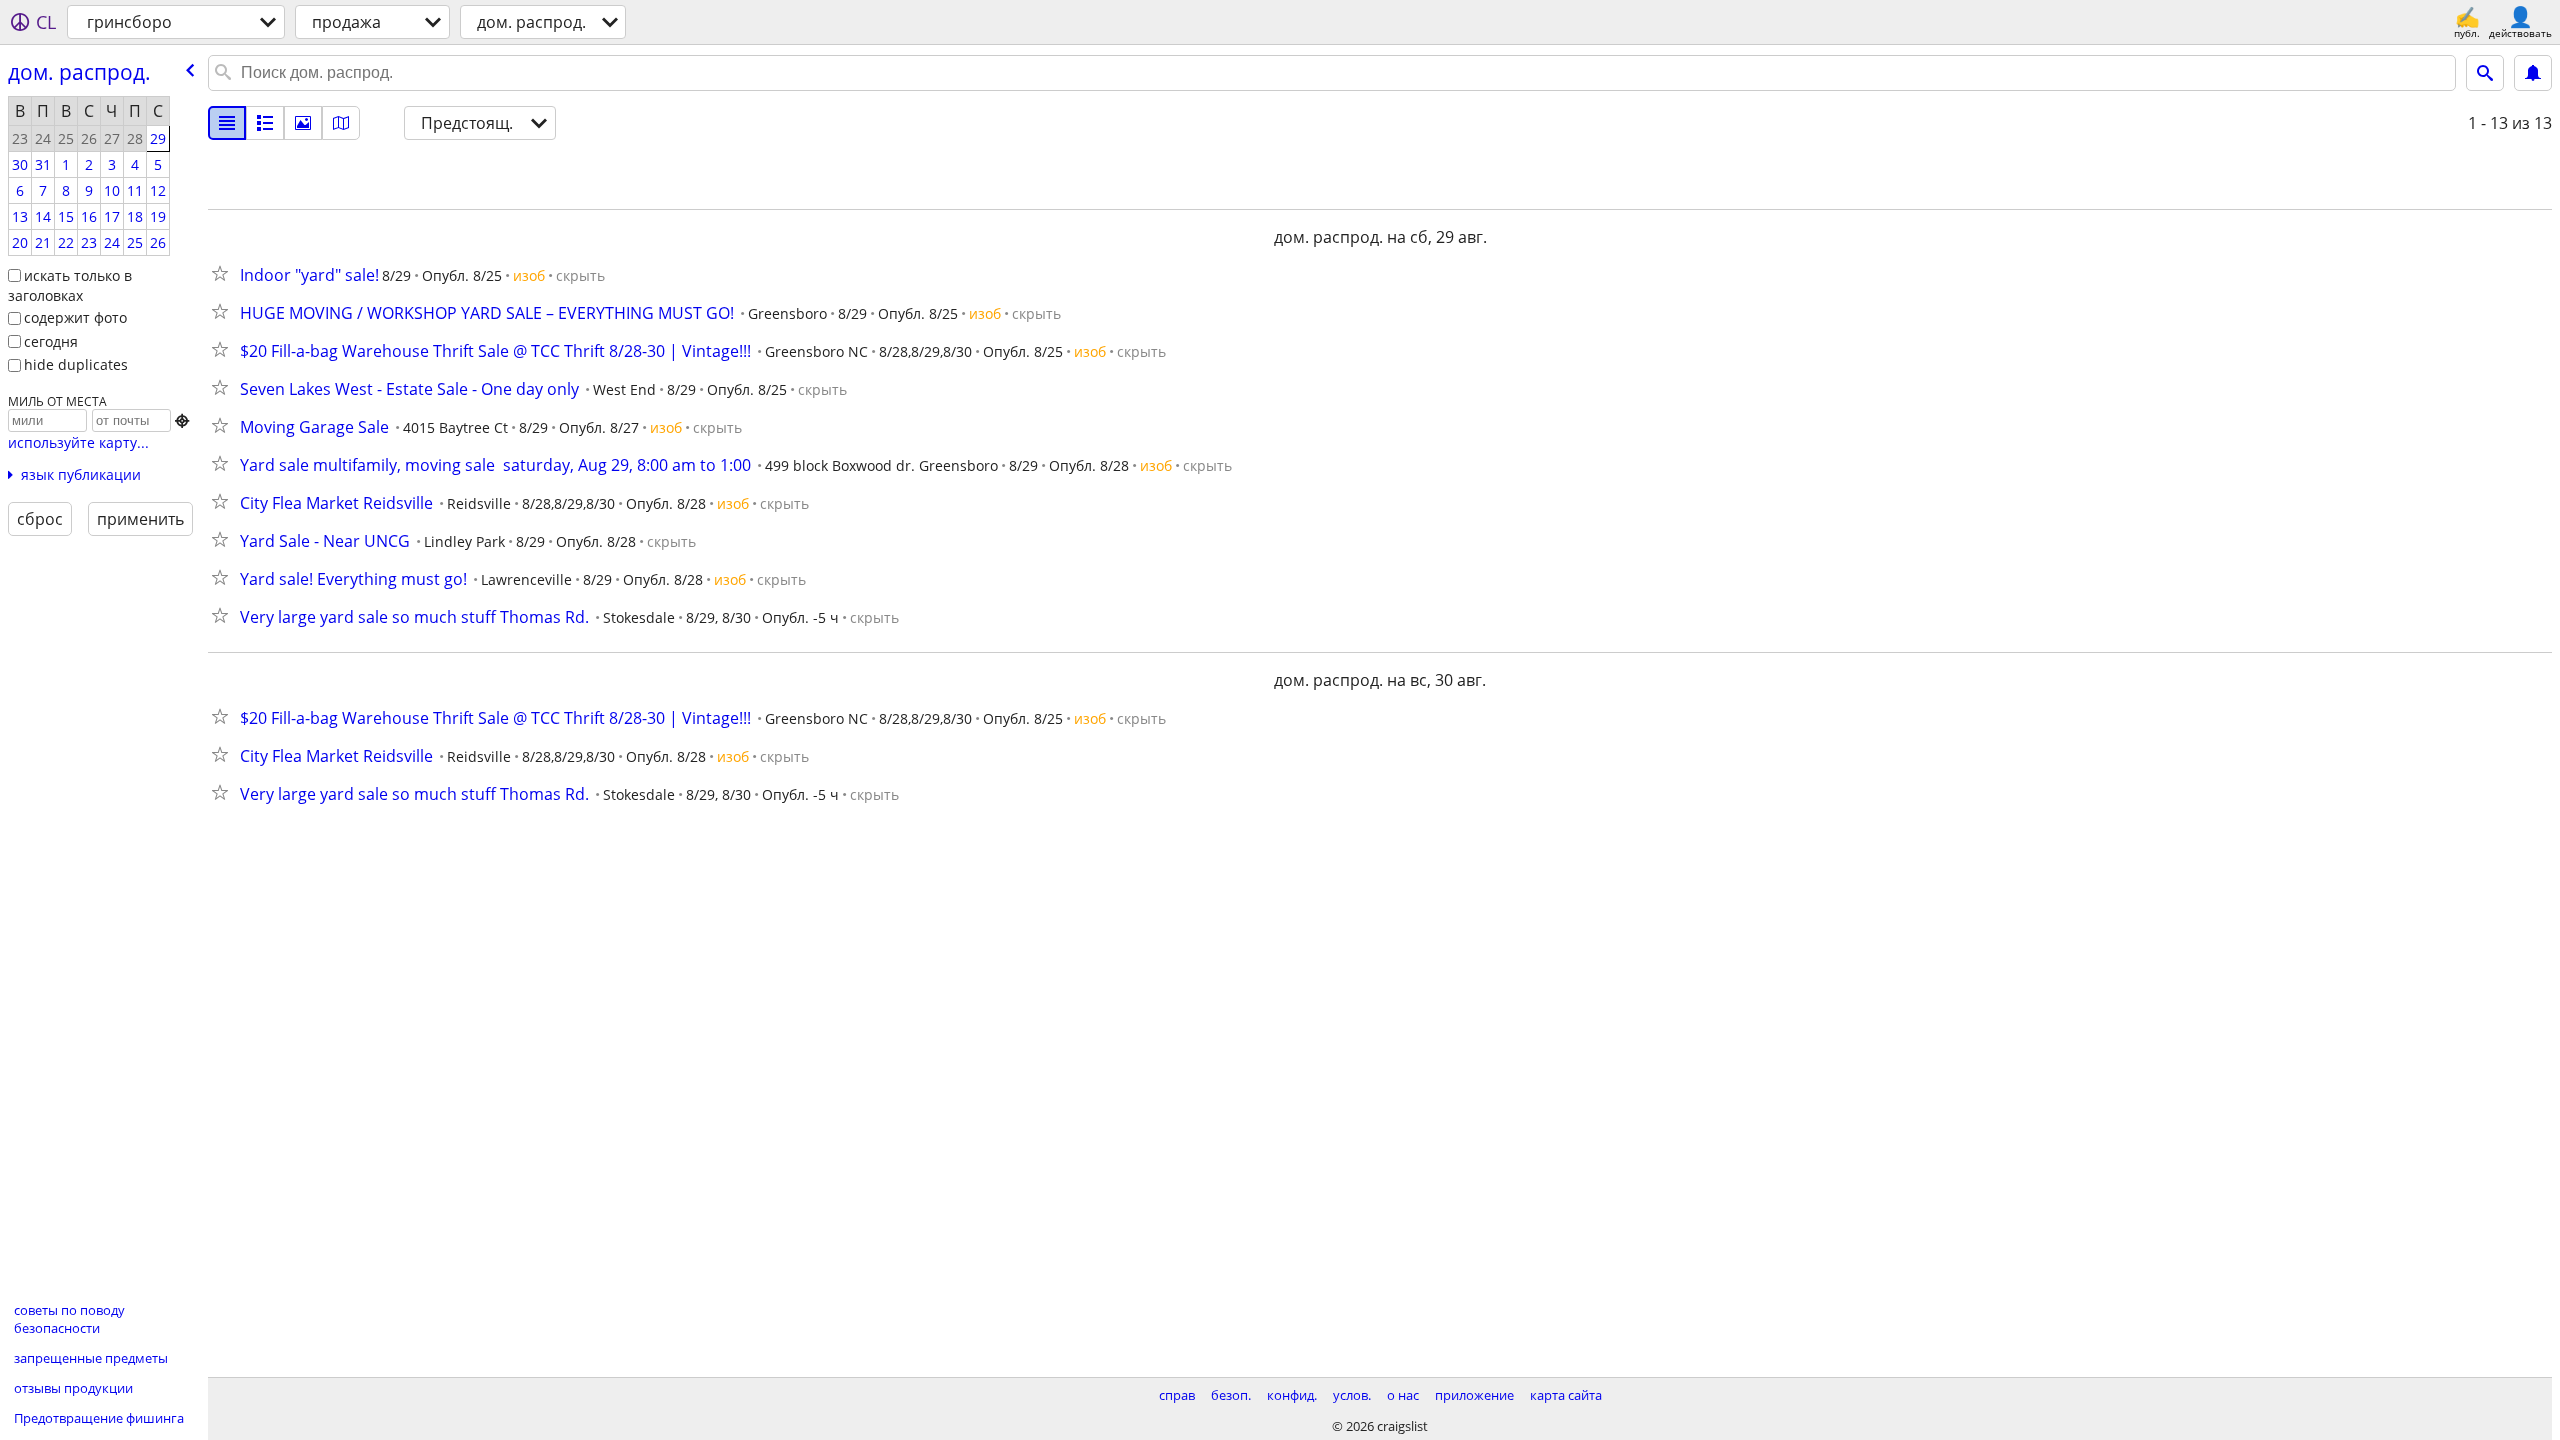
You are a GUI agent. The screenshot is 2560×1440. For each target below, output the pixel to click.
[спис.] (227, 123)
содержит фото (75, 317)
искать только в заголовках (70, 286)
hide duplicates (76, 364)
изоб (529, 275)
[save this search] (2533, 73)
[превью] (265, 123)
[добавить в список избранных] (224, 273)
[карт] (341, 123)
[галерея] (303, 123)
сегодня (51, 341)
